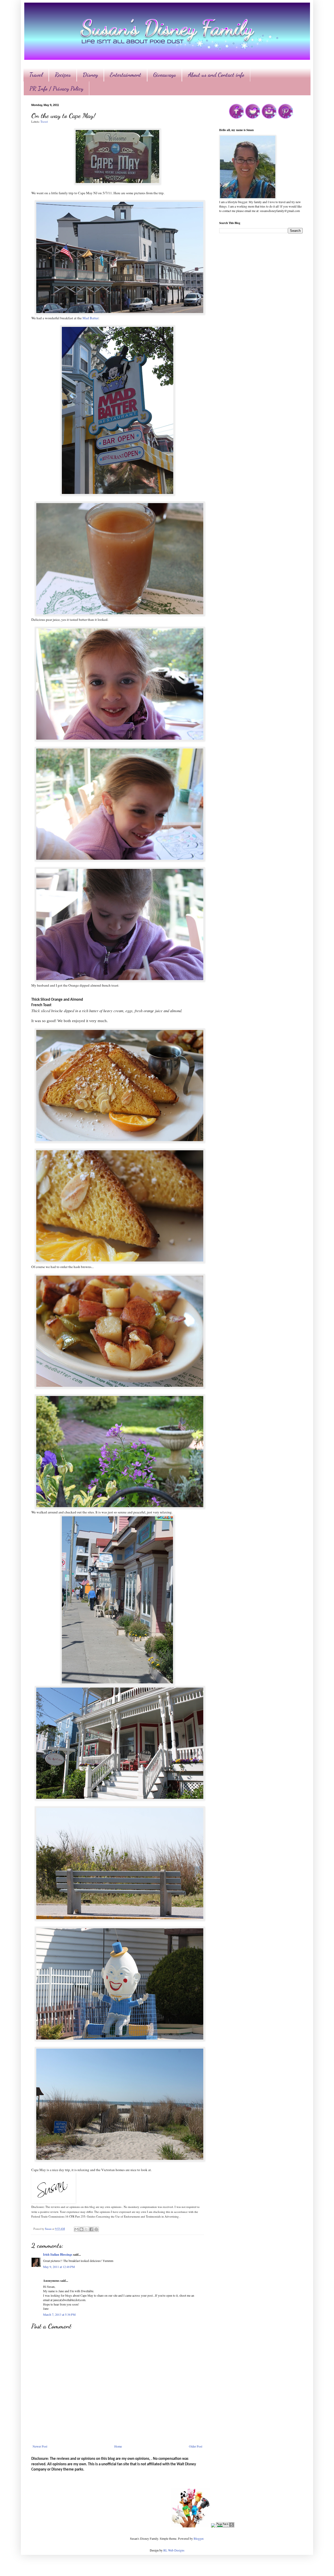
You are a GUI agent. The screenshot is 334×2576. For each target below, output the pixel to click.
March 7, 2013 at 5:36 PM (59, 2314)
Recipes (63, 75)
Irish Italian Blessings (58, 2254)
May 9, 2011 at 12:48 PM (59, 2267)
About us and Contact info (216, 75)
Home (118, 2446)
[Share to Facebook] (91, 2229)
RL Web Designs (174, 2550)
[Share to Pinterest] (96, 2229)
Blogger (198, 2538)
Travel (36, 75)
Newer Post (40, 2446)
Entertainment (126, 75)
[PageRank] (225, 2526)
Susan (49, 2229)
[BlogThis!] (81, 2229)
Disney (90, 75)
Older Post (196, 2446)
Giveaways (165, 75)
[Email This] (76, 2229)
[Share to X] (86, 2229)
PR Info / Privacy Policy (56, 89)
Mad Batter (90, 318)
